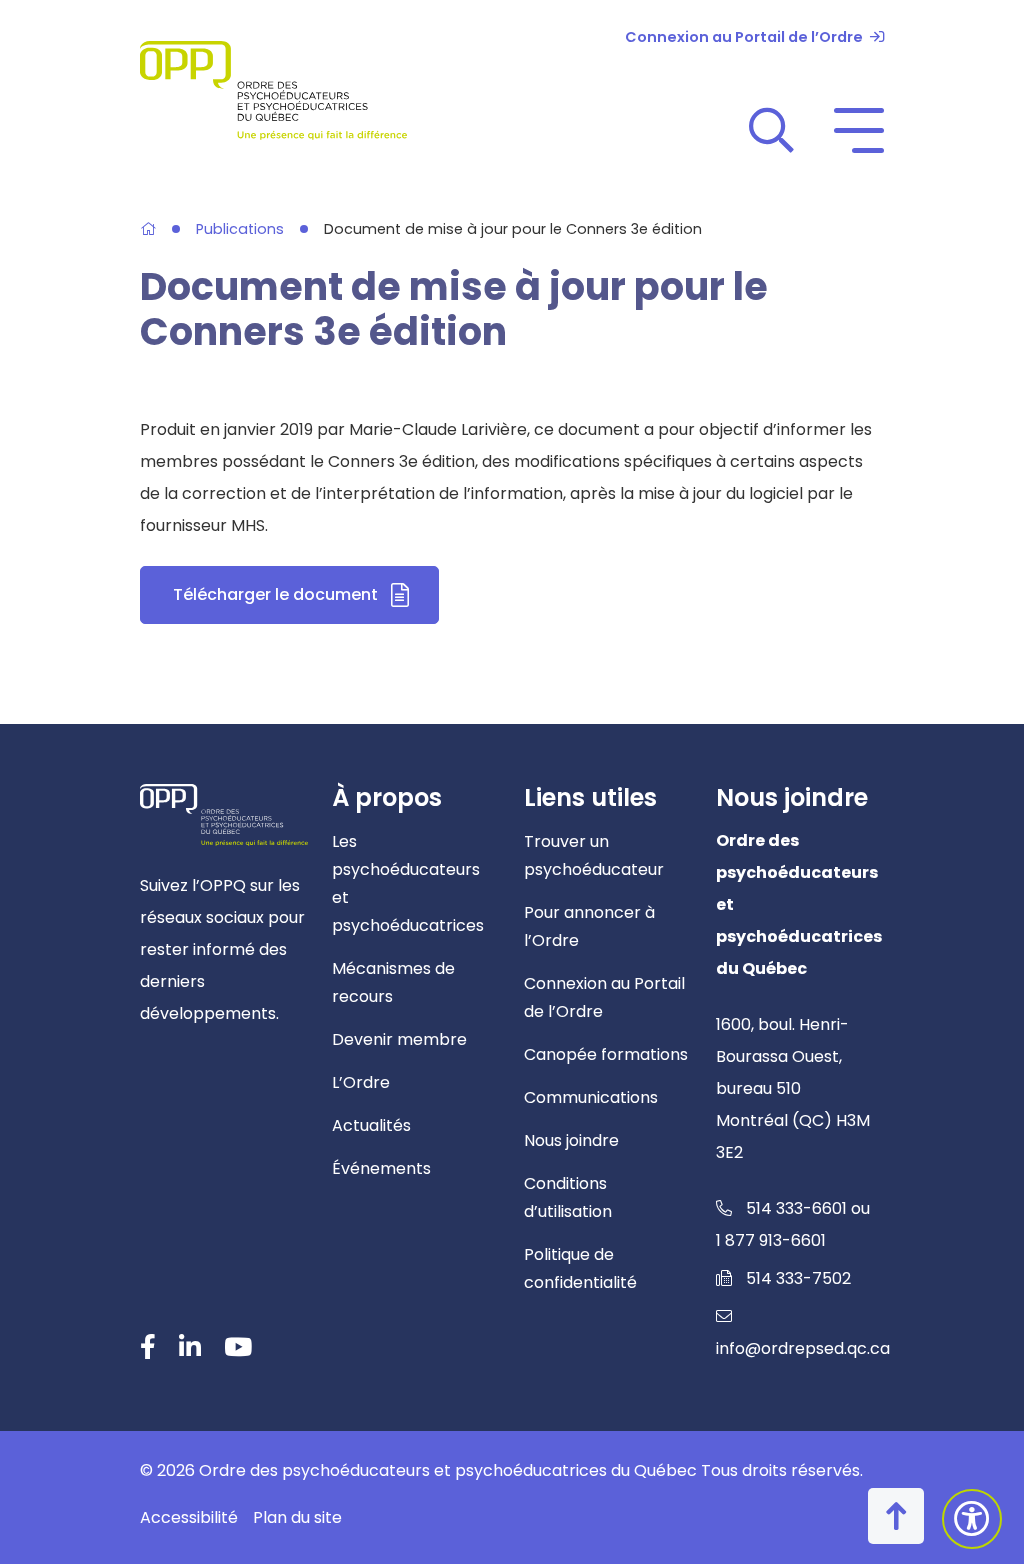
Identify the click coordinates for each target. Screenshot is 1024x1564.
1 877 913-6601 (771, 1240)
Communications (591, 1097)
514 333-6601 (796, 1208)
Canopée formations (606, 1054)
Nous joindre (571, 1140)
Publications (240, 229)
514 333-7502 (798, 1278)
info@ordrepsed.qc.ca (803, 1348)
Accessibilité (189, 1517)
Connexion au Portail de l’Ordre (744, 37)
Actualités (371, 1125)
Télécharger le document (306, 600)
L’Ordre (361, 1082)
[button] (771, 130)
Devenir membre (399, 1039)
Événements (381, 1168)
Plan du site (297, 1517)
